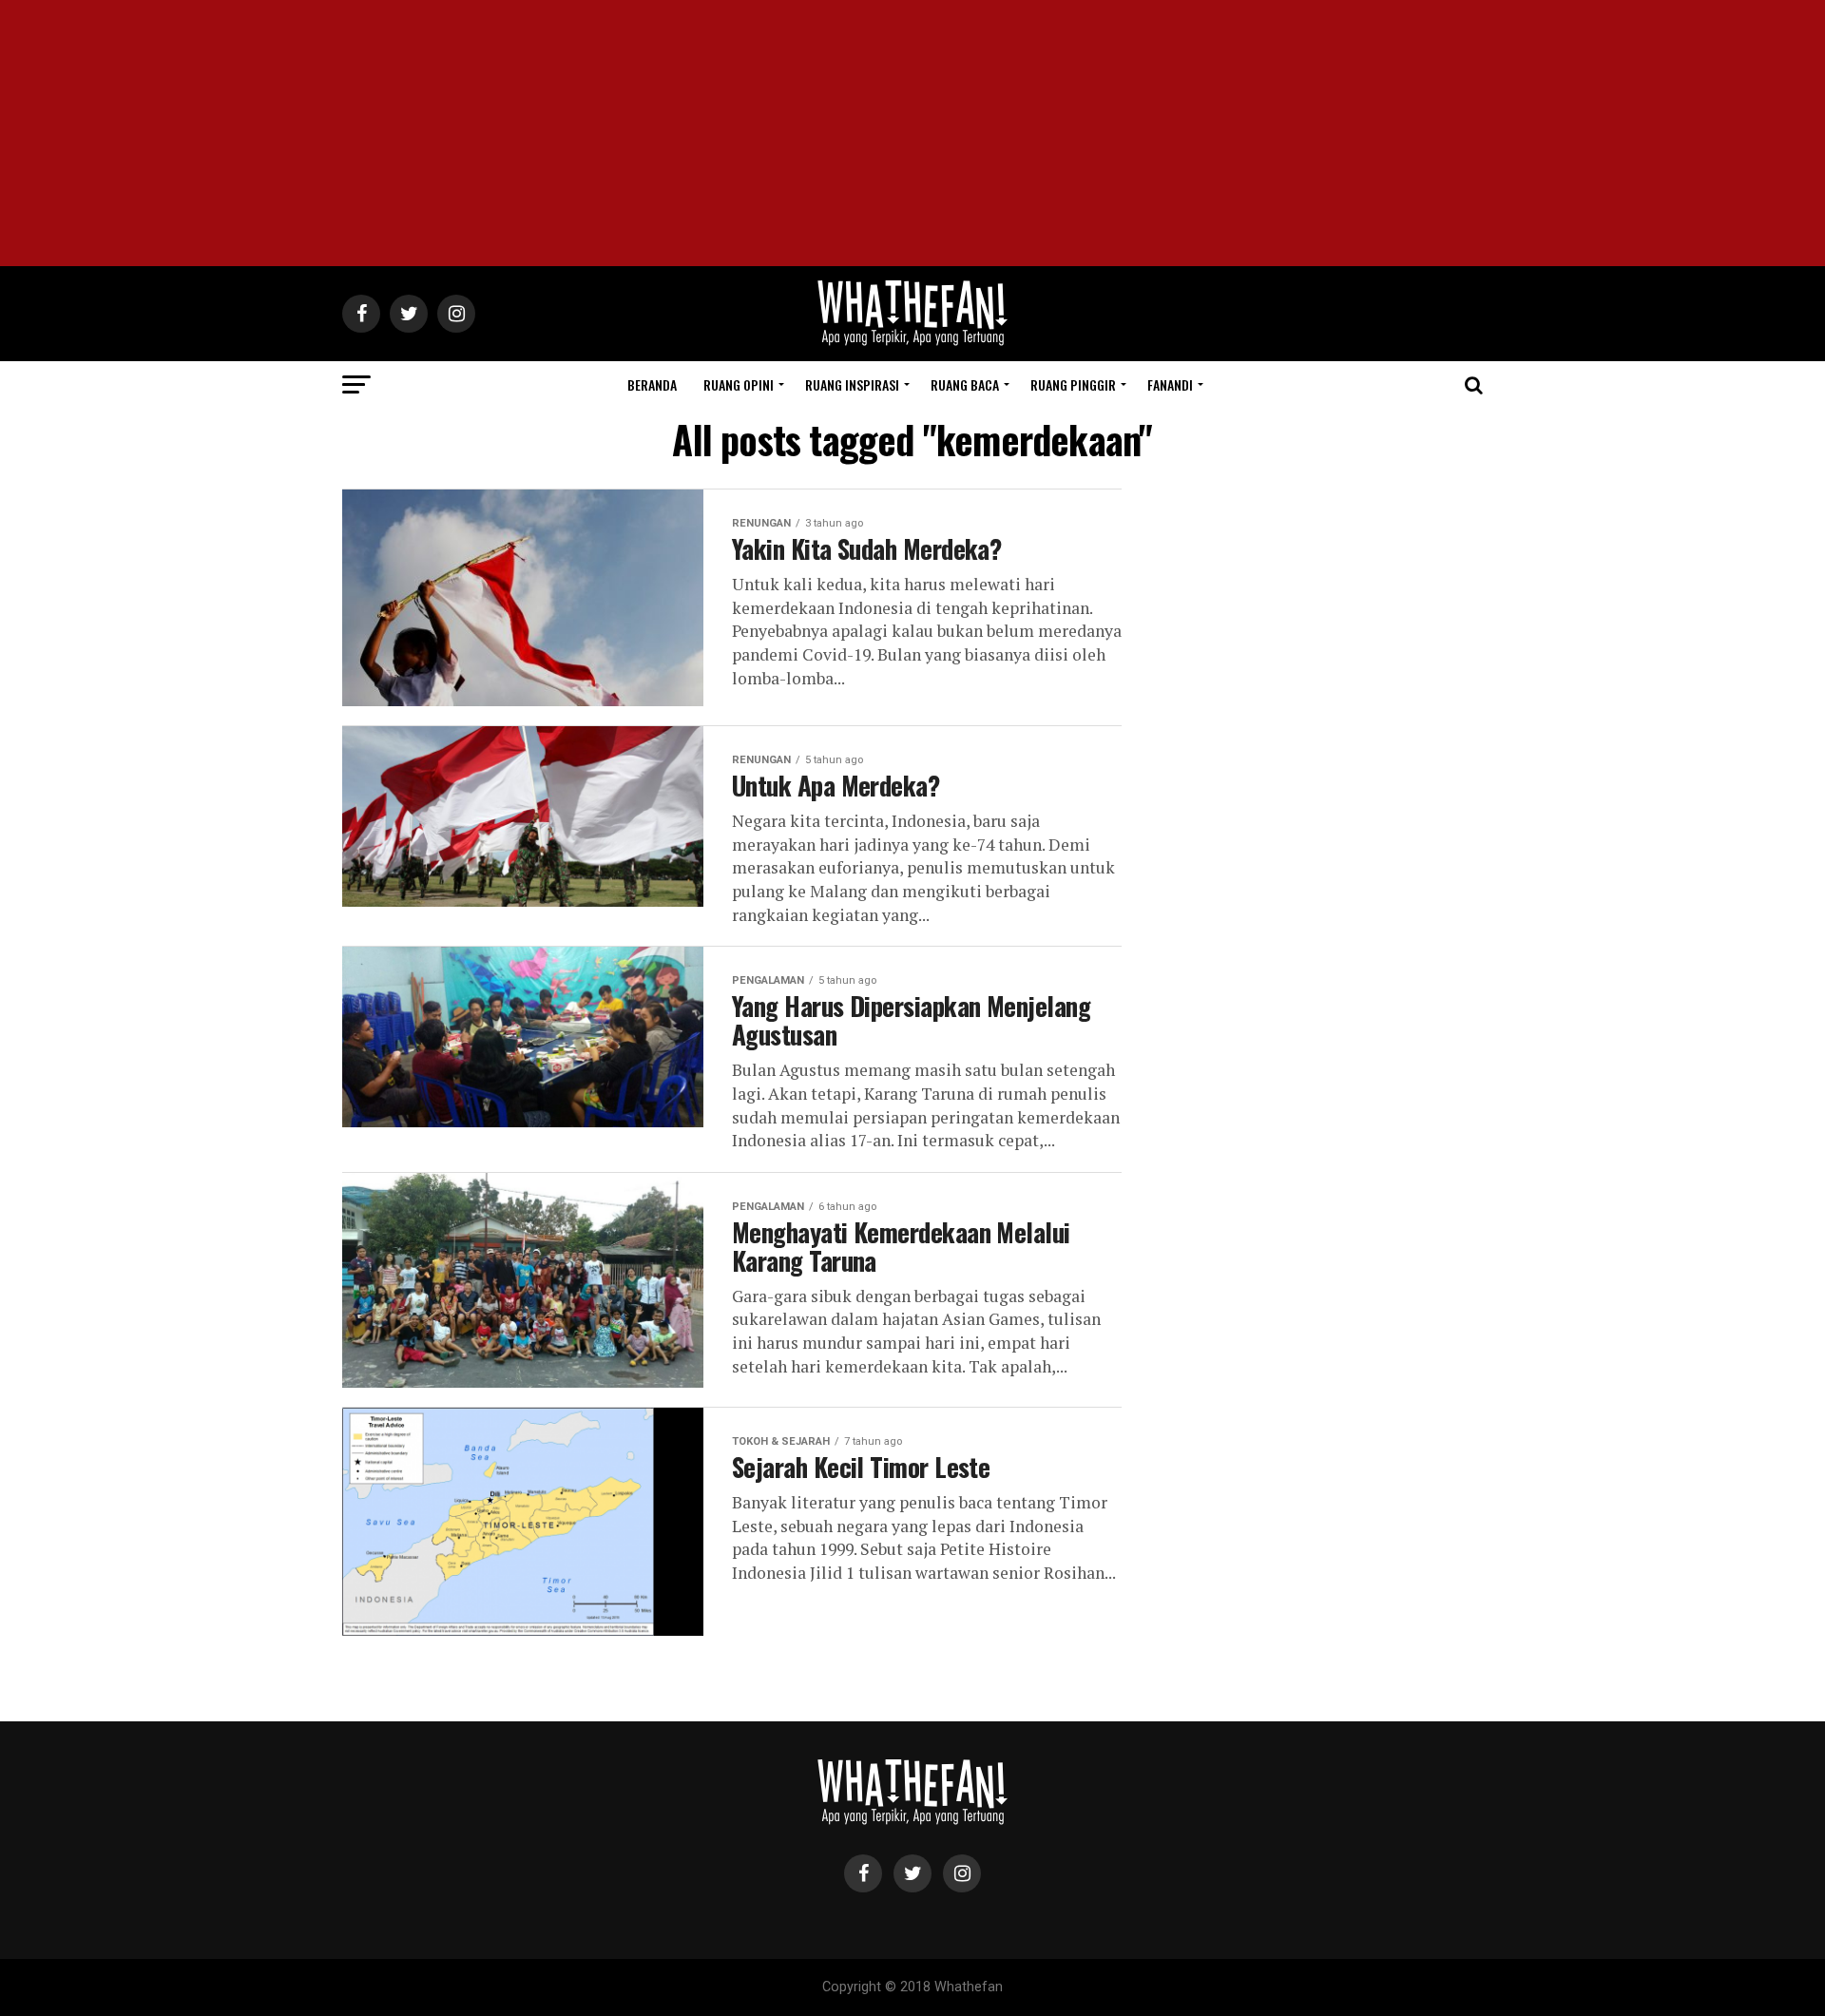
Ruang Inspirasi (852, 384)
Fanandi (1170, 384)
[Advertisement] (912, 133)
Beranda (652, 384)
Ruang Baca (965, 384)
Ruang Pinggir (1073, 384)
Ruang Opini (739, 384)
